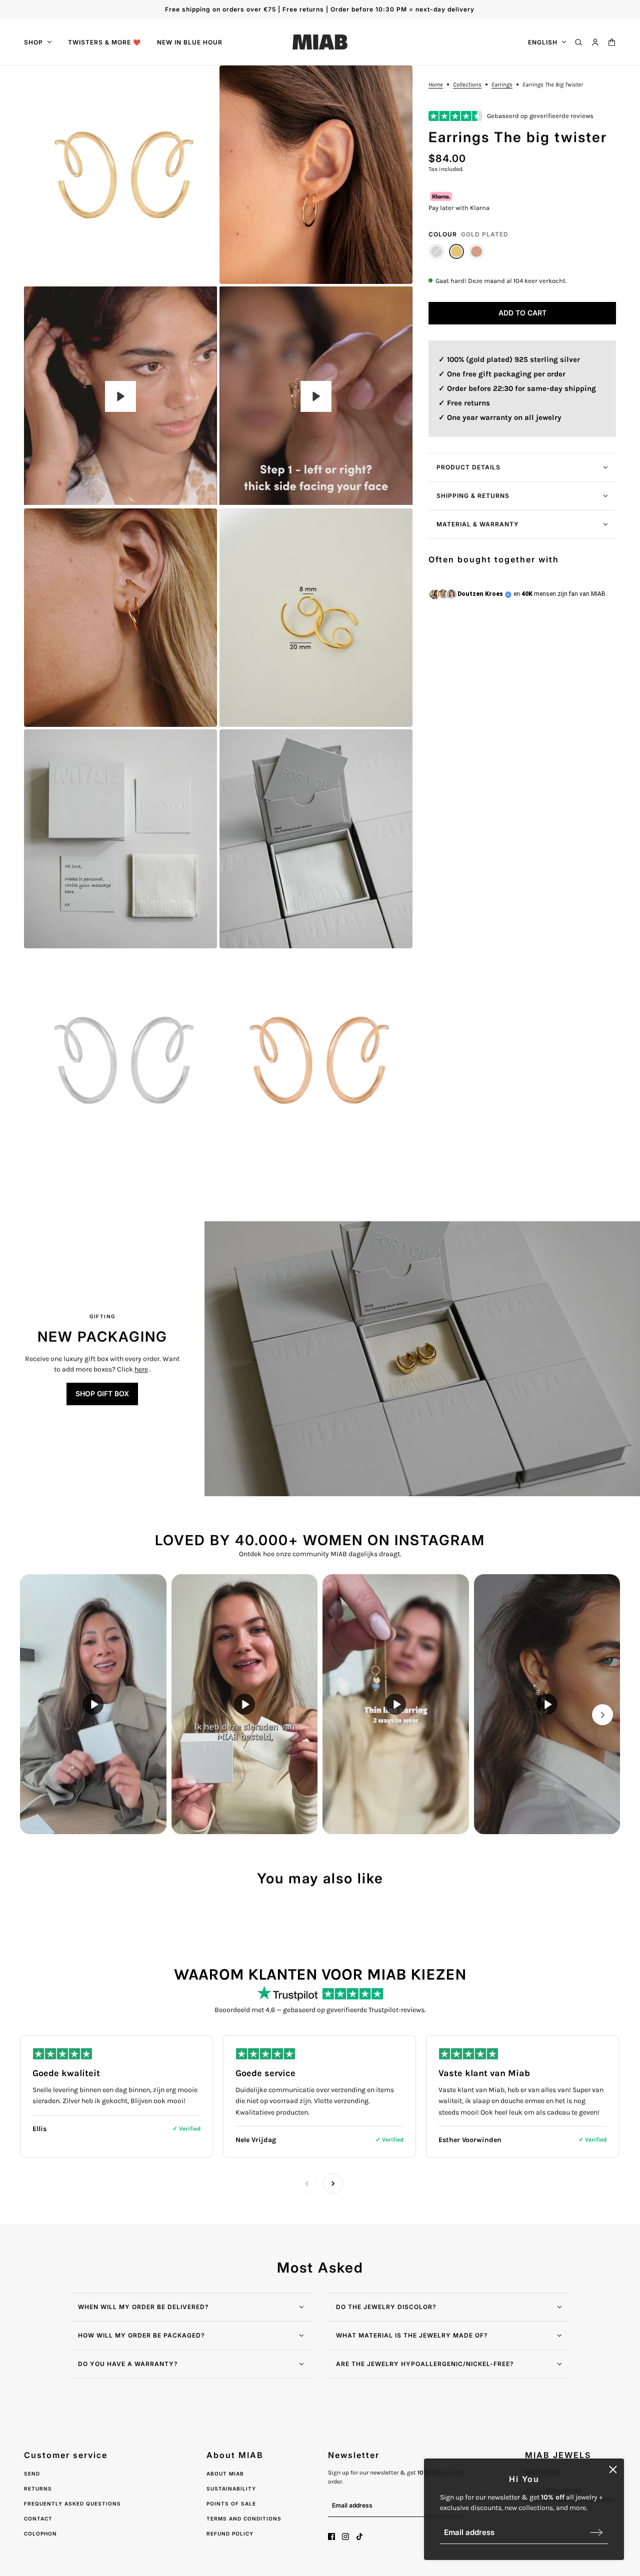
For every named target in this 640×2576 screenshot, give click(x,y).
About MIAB (225, 2474)
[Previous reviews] (307, 2184)
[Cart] (612, 42)
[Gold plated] (456, 251)
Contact (38, 2519)
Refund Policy (230, 2534)
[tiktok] (359, 2537)
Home (436, 85)
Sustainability (231, 2489)
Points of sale (231, 2504)
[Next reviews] (333, 2184)
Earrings (502, 85)
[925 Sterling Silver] (436, 251)
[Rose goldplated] (476, 251)
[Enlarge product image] (120, 175)
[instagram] (345, 2537)
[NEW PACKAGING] (422, 1359)
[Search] (579, 42)
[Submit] (596, 2532)
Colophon (40, 2534)
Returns (38, 2489)
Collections (467, 85)
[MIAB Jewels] (320, 42)
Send (32, 2474)
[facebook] (331, 2537)
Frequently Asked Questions (72, 2504)
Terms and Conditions (244, 2519)
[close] (613, 2470)
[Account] (595, 42)
